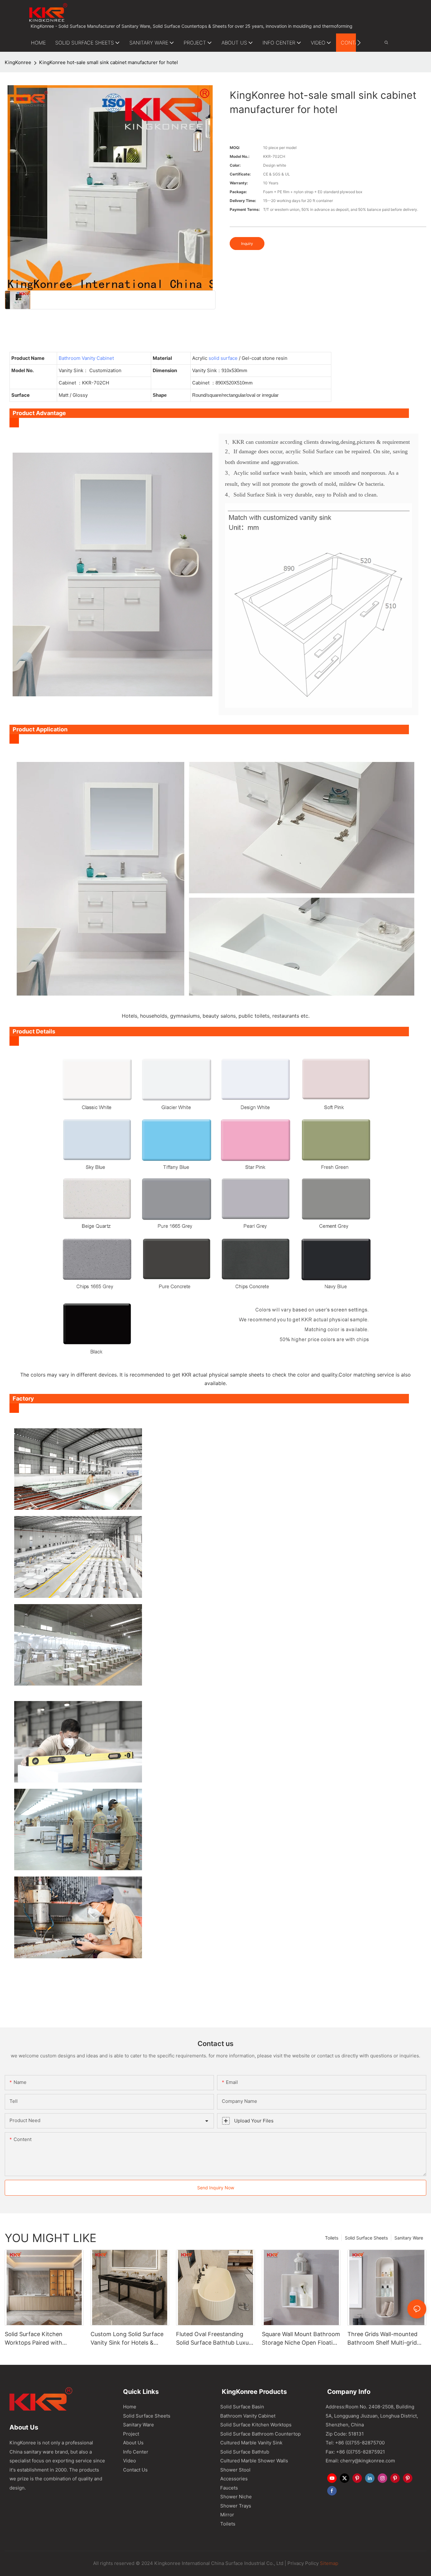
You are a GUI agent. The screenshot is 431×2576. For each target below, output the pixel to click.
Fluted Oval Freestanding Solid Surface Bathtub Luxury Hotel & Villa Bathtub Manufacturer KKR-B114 (215, 2339)
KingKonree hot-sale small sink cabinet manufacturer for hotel (109, 62)
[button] (359, 43)
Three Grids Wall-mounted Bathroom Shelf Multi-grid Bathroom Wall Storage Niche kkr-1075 (382, 2339)
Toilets (332, 2238)
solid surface (223, 358)
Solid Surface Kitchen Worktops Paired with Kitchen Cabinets (34, 2339)
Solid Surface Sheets (366, 2238)
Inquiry (247, 244)
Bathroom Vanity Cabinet (86, 358)
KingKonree (18, 62)
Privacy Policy (303, 2563)
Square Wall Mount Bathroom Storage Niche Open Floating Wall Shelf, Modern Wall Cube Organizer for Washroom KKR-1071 (301, 2339)
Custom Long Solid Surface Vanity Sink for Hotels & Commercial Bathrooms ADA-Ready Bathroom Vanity (130, 2339)
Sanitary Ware (409, 2238)
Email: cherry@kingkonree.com (360, 2461)
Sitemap (328, 2563)
